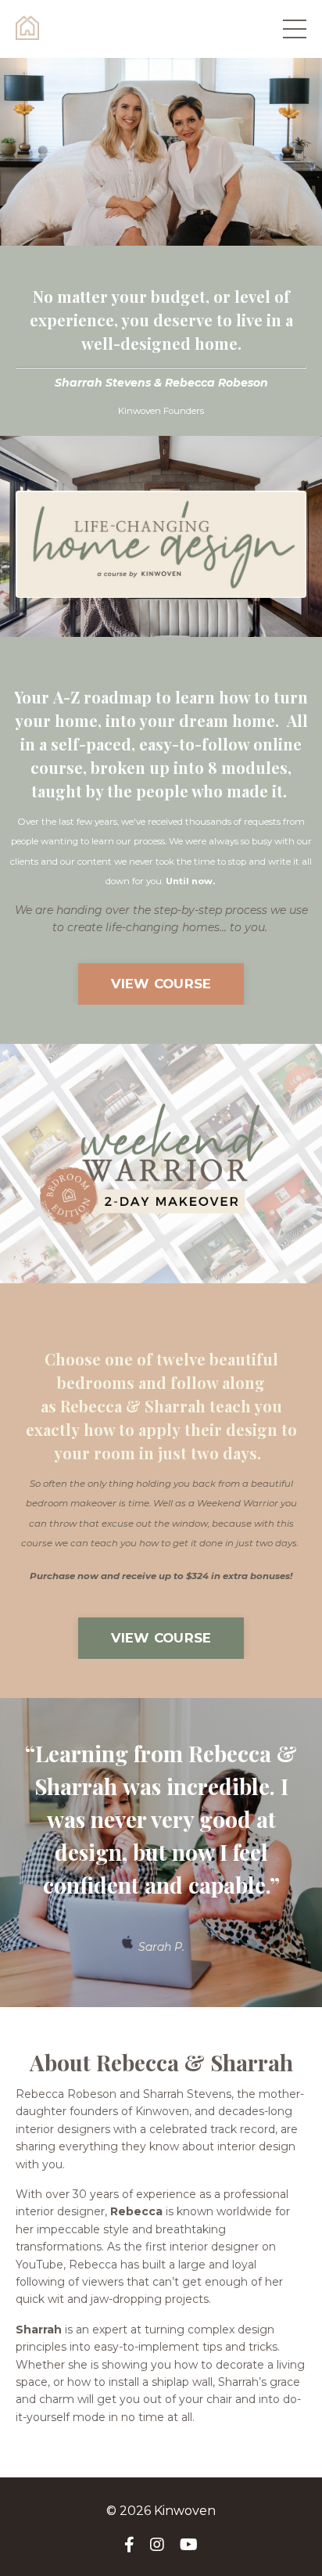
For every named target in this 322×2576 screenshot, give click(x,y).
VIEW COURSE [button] (161, 984)
